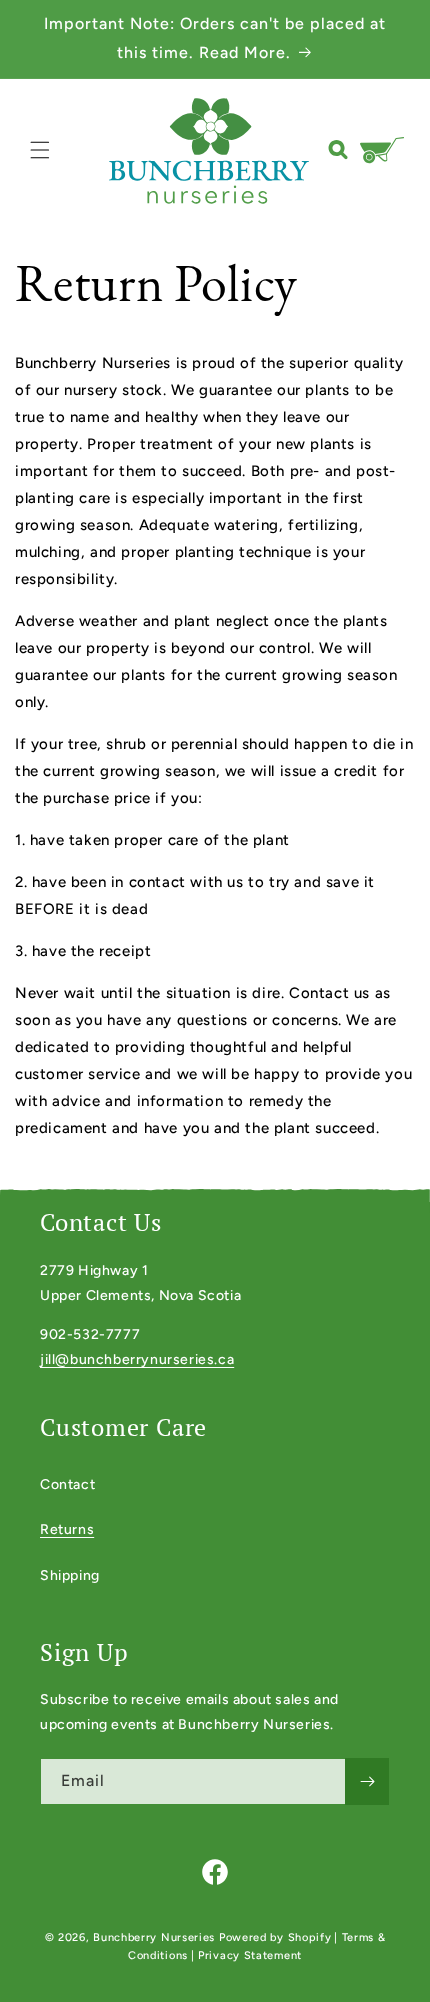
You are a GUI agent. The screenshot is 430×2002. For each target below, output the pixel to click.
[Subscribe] (367, 1781)
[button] (40, 150)
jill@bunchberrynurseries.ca (137, 1359)
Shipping (70, 1575)
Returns (67, 1529)
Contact (67, 1484)
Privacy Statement (250, 1955)
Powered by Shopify (275, 1937)
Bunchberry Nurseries (156, 1937)
